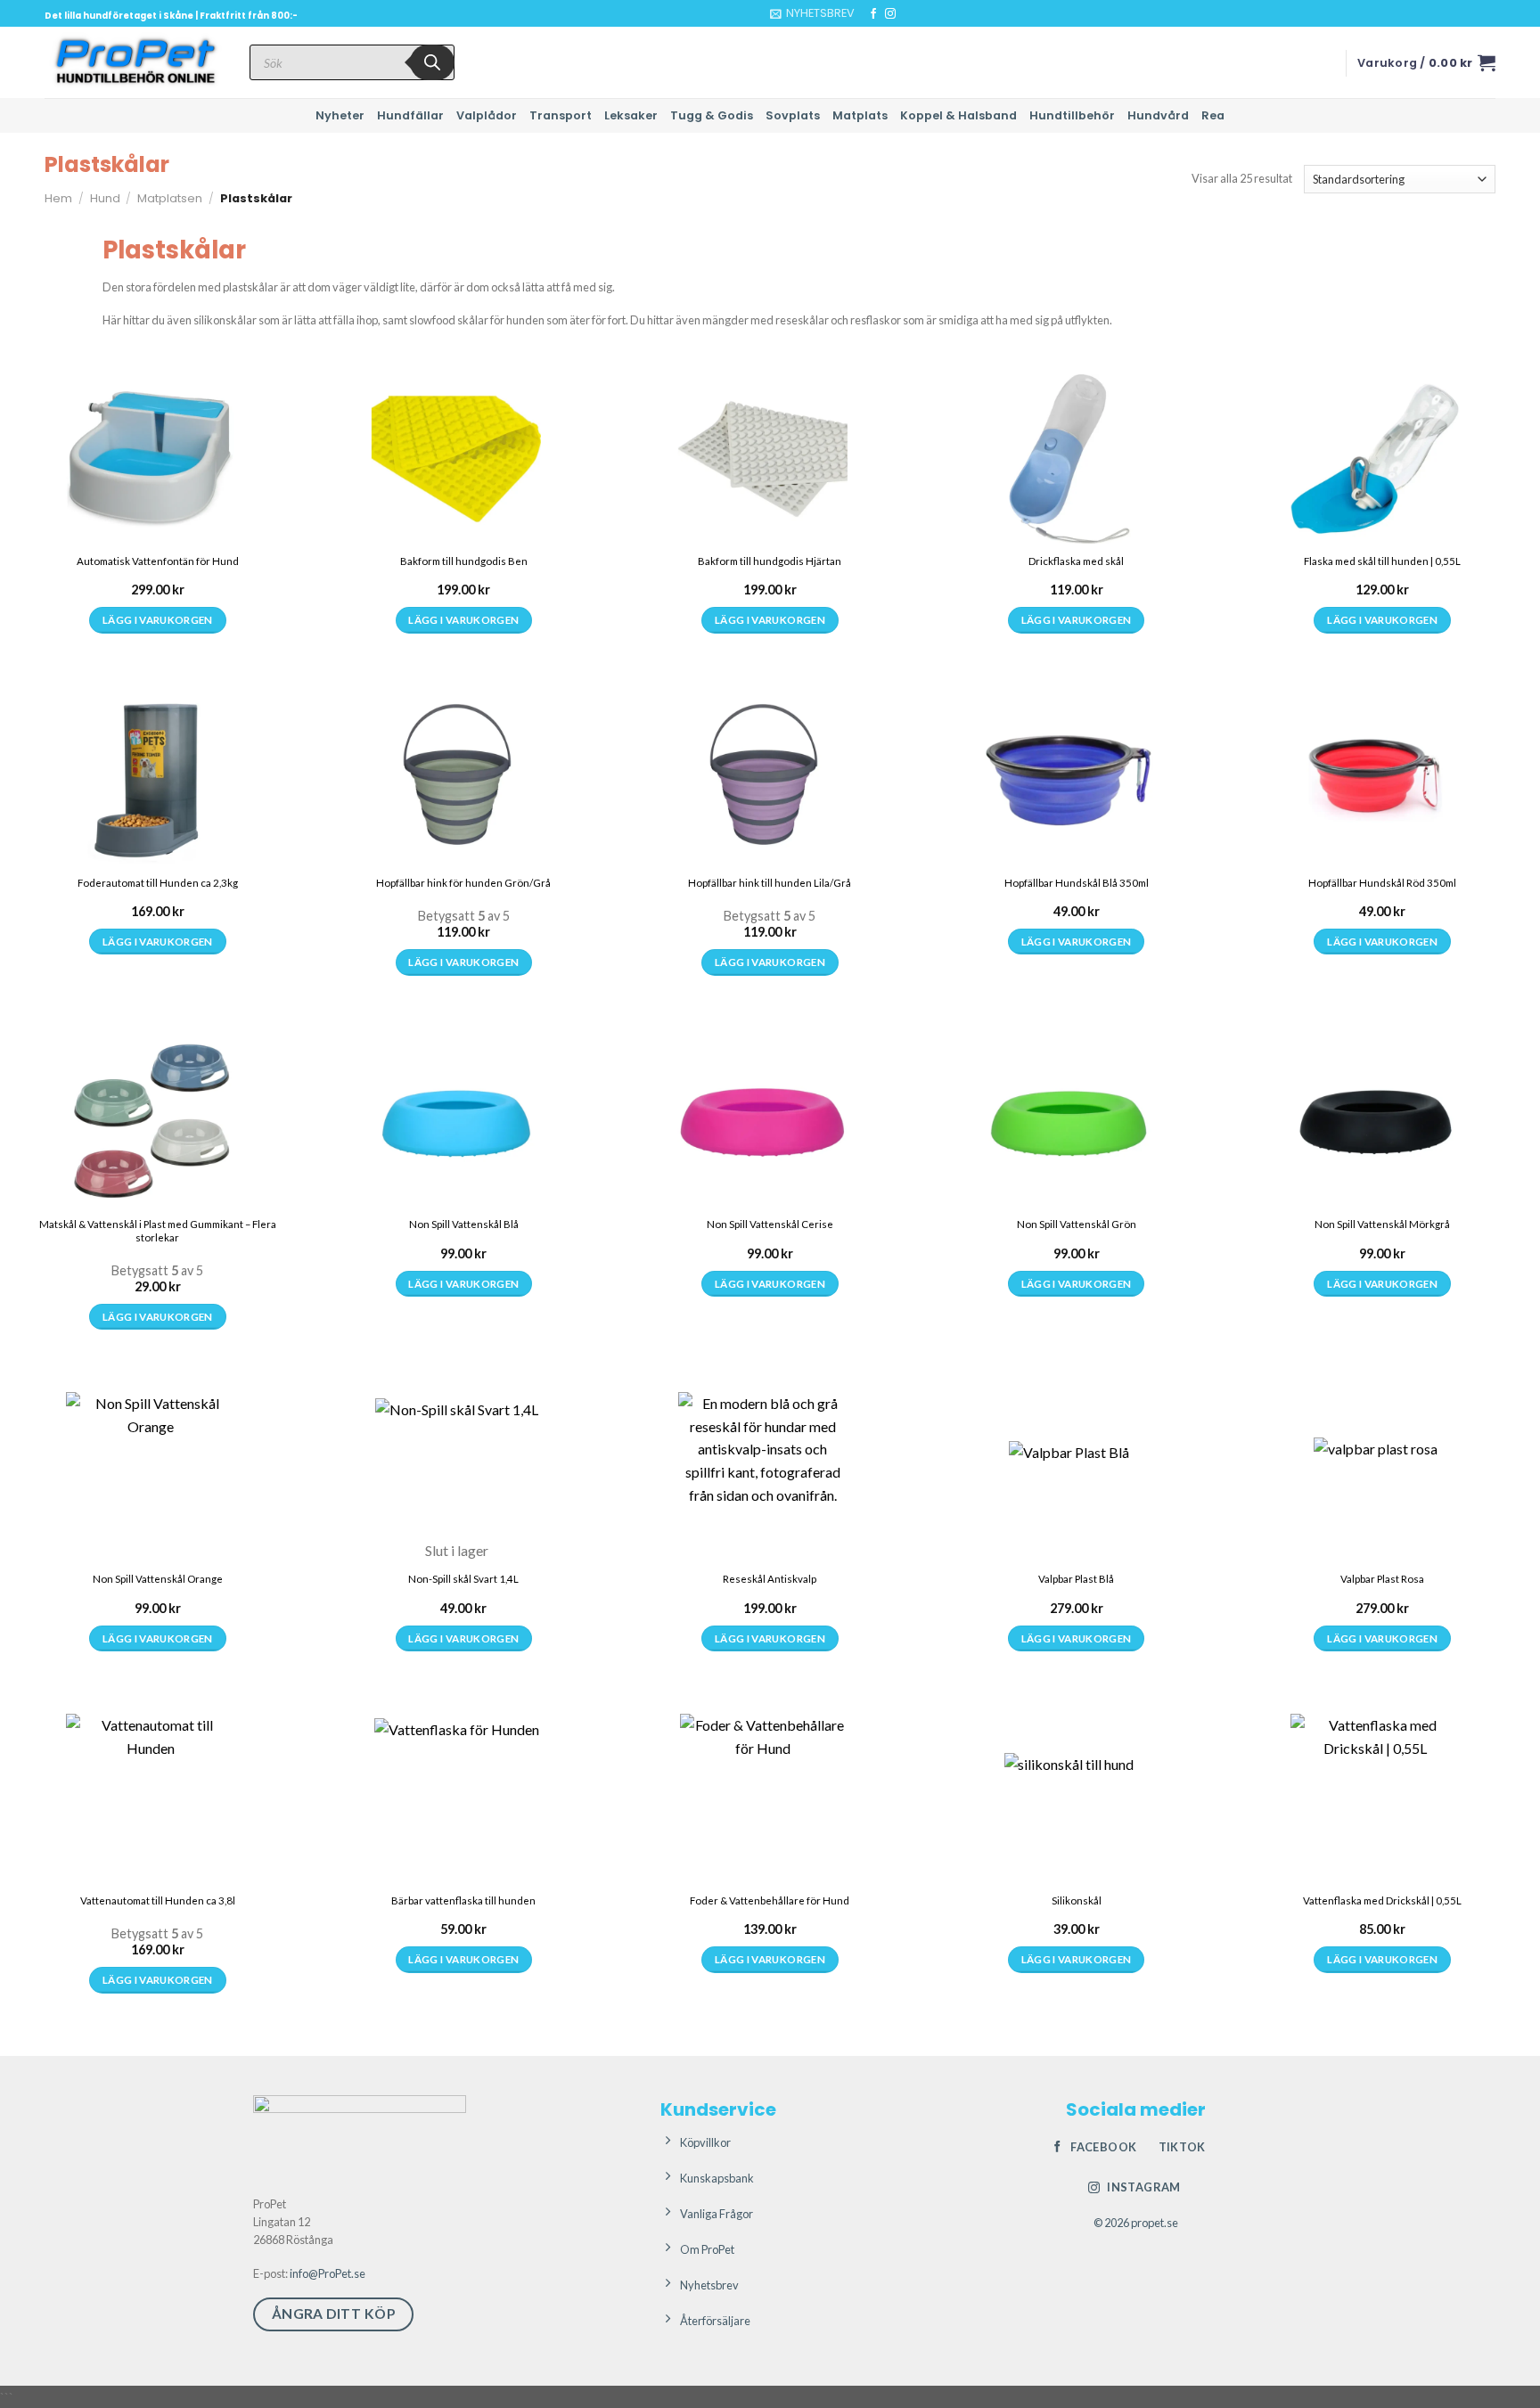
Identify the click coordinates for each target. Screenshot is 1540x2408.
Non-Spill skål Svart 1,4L (463, 1579)
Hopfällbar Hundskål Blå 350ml (1077, 883)
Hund (105, 198)
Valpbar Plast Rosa (1382, 1579)
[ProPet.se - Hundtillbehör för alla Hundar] (134, 62)
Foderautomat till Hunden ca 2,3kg (158, 883)
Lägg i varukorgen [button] (158, 620)
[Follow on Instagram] (890, 14)
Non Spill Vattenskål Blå (464, 1224)
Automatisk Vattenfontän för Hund (158, 561)
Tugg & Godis (712, 115)
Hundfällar (410, 115)
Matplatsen (170, 198)
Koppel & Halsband (958, 115)
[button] (812, 13)
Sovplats (793, 115)
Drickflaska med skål (1076, 561)
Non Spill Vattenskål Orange (158, 1579)
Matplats (860, 115)
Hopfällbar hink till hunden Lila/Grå (770, 883)
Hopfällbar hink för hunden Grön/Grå (463, 883)
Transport (561, 115)
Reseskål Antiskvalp (770, 1579)
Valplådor (487, 115)
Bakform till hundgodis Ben (464, 561)
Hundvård (1158, 115)
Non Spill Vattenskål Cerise (770, 1224)
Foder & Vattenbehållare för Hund (770, 1900)
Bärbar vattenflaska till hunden (463, 1900)
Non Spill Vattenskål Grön (1077, 1224)
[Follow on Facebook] (873, 14)
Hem (58, 198)
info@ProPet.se (328, 2273)
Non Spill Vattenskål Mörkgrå (1382, 1224)
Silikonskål (1077, 1900)
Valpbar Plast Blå (1076, 1579)
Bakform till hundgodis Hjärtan (770, 561)
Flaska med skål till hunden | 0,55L (1382, 561)
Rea (1213, 115)
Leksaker (631, 115)
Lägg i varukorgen (1077, 620)
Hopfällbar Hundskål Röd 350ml (1382, 883)
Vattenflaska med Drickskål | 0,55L (1382, 1900)
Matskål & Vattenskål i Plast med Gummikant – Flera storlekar (158, 1231)
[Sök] (432, 62)
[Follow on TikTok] (907, 14)
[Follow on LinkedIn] (924, 14)
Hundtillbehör (1072, 115)
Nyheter (340, 115)
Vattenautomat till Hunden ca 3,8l (158, 1900)
